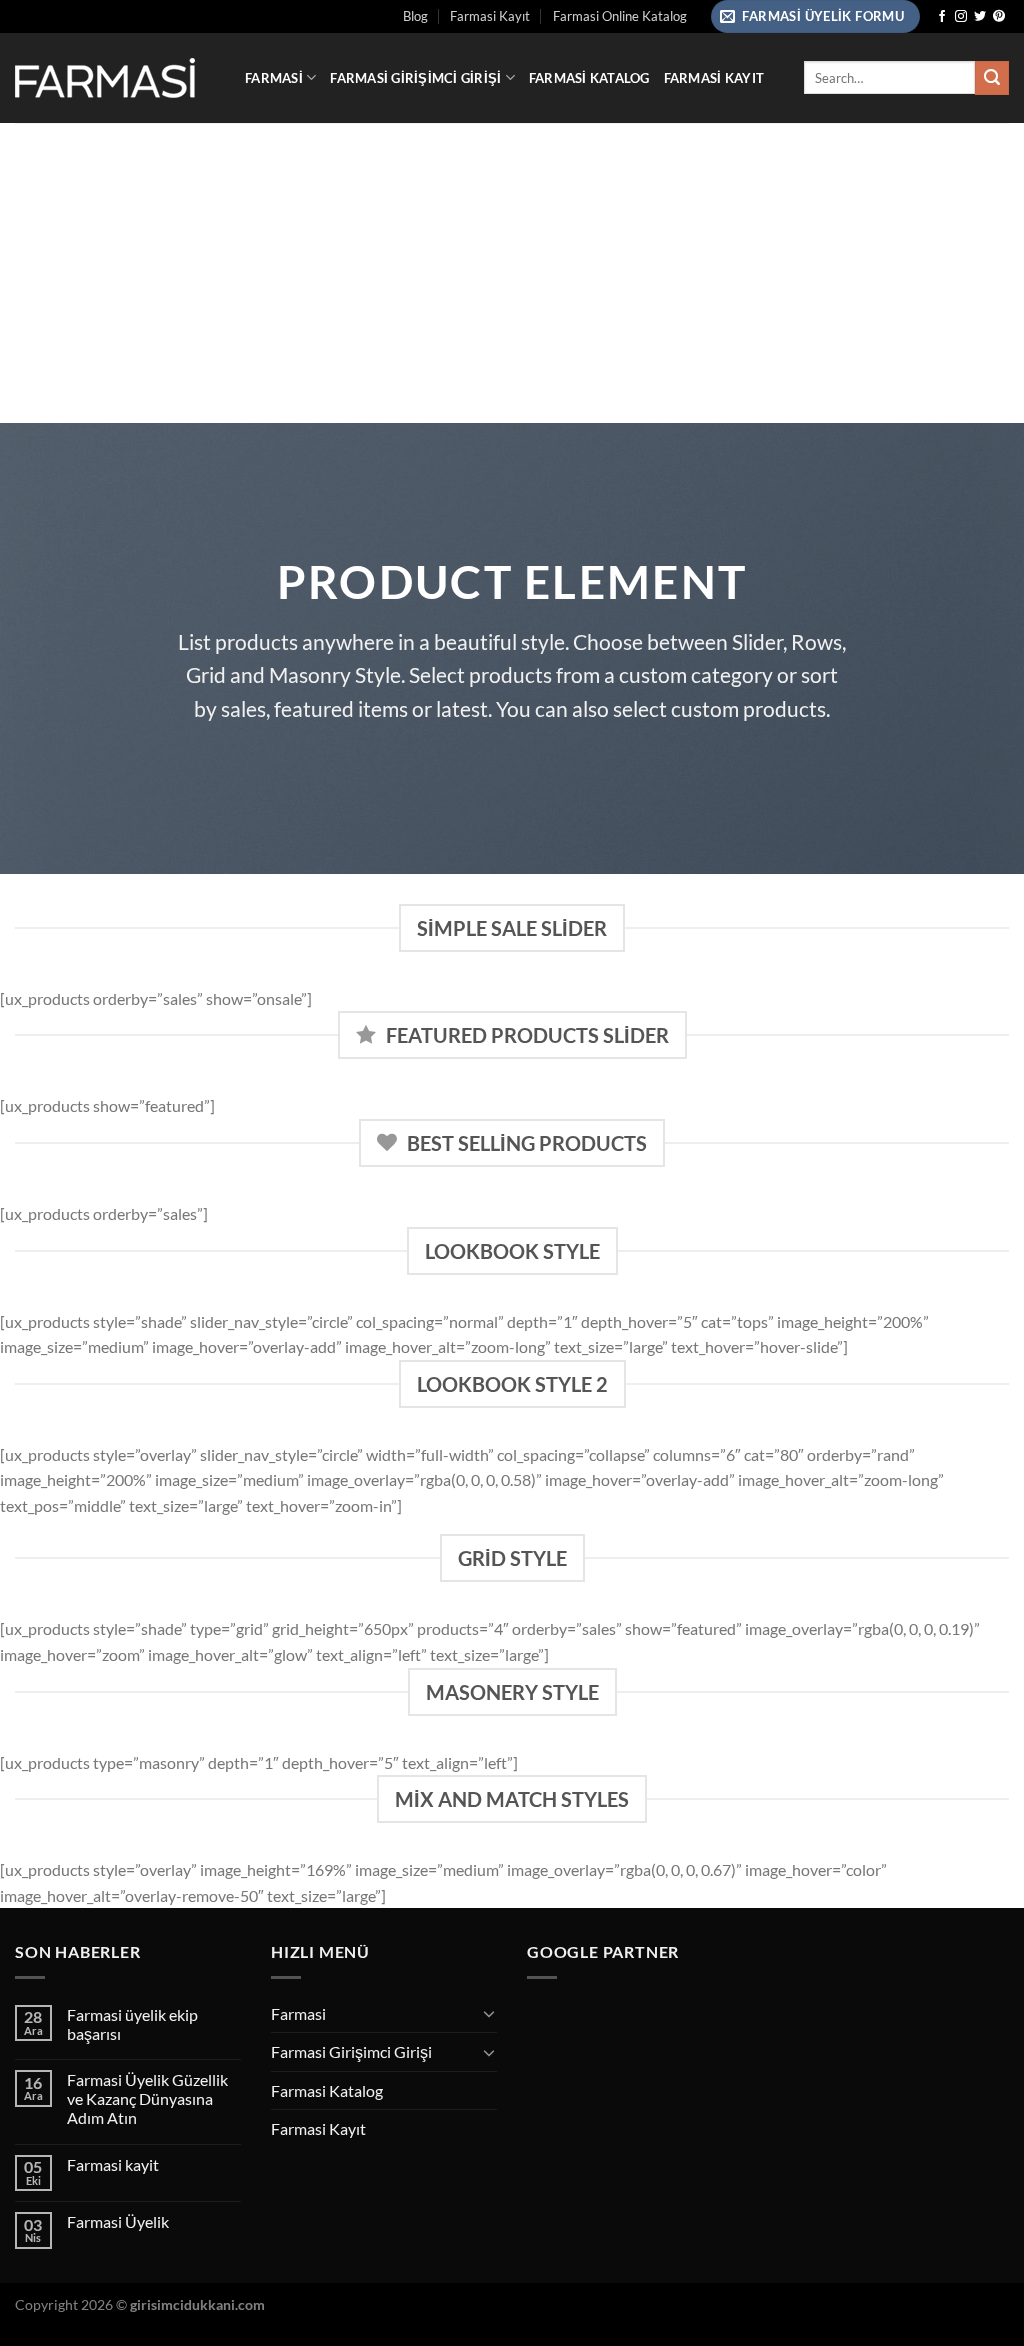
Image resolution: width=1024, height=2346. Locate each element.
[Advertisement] (512, 273)
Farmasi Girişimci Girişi (415, 78)
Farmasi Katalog (589, 78)
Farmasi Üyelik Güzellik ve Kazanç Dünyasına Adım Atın (147, 2098)
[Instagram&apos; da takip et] (961, 17)
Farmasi (274, 78)
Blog (415, 16)
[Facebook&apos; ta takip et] (942, 17)
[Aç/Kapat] (489, 2013)
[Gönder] (992, 78)
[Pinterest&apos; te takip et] (999, 17)
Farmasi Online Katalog (620, 16)
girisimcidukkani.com (197, 2304)
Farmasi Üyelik (118, 2221)
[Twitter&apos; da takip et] (980, 17)
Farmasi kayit (113, 2164)
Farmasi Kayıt (490, 16)
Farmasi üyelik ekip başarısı (132, 2024)
